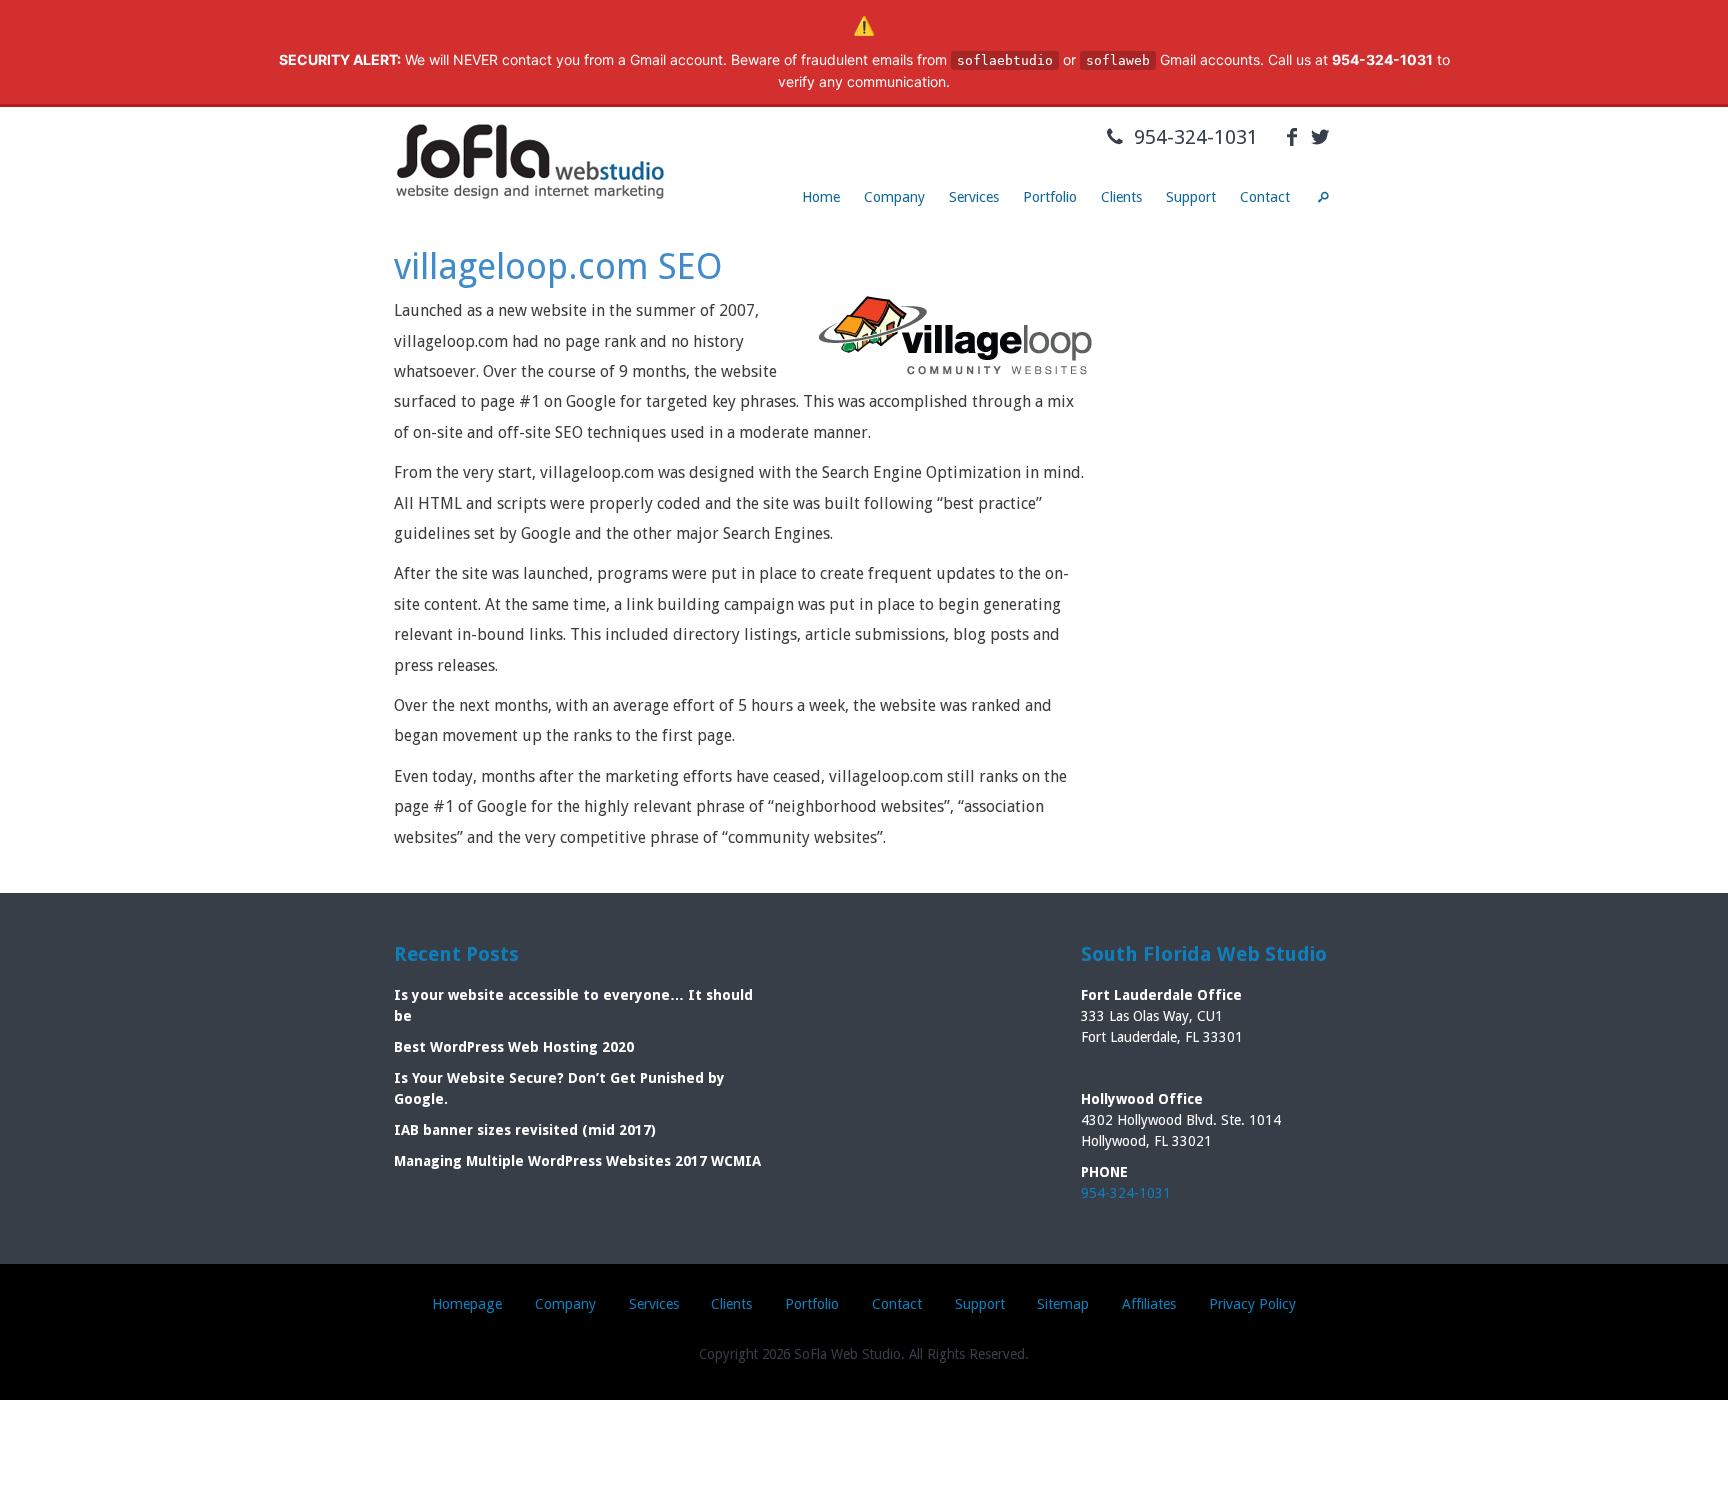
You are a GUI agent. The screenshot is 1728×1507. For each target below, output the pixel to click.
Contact (1265, 197)
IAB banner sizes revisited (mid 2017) (525, 1130)
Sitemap (1063, 1304)
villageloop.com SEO (558, 266)
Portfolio (1050, 197)
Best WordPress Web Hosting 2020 (514, 1047)
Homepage (467, 1304)
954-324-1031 (1193, 137)
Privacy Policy (1252, 1304)
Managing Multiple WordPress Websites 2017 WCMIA (577, 1161)
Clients (1121, 197)
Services (974, 197)
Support (1191, 197)
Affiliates (1149, 1304)
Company (894, 197)
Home (821, 197)
